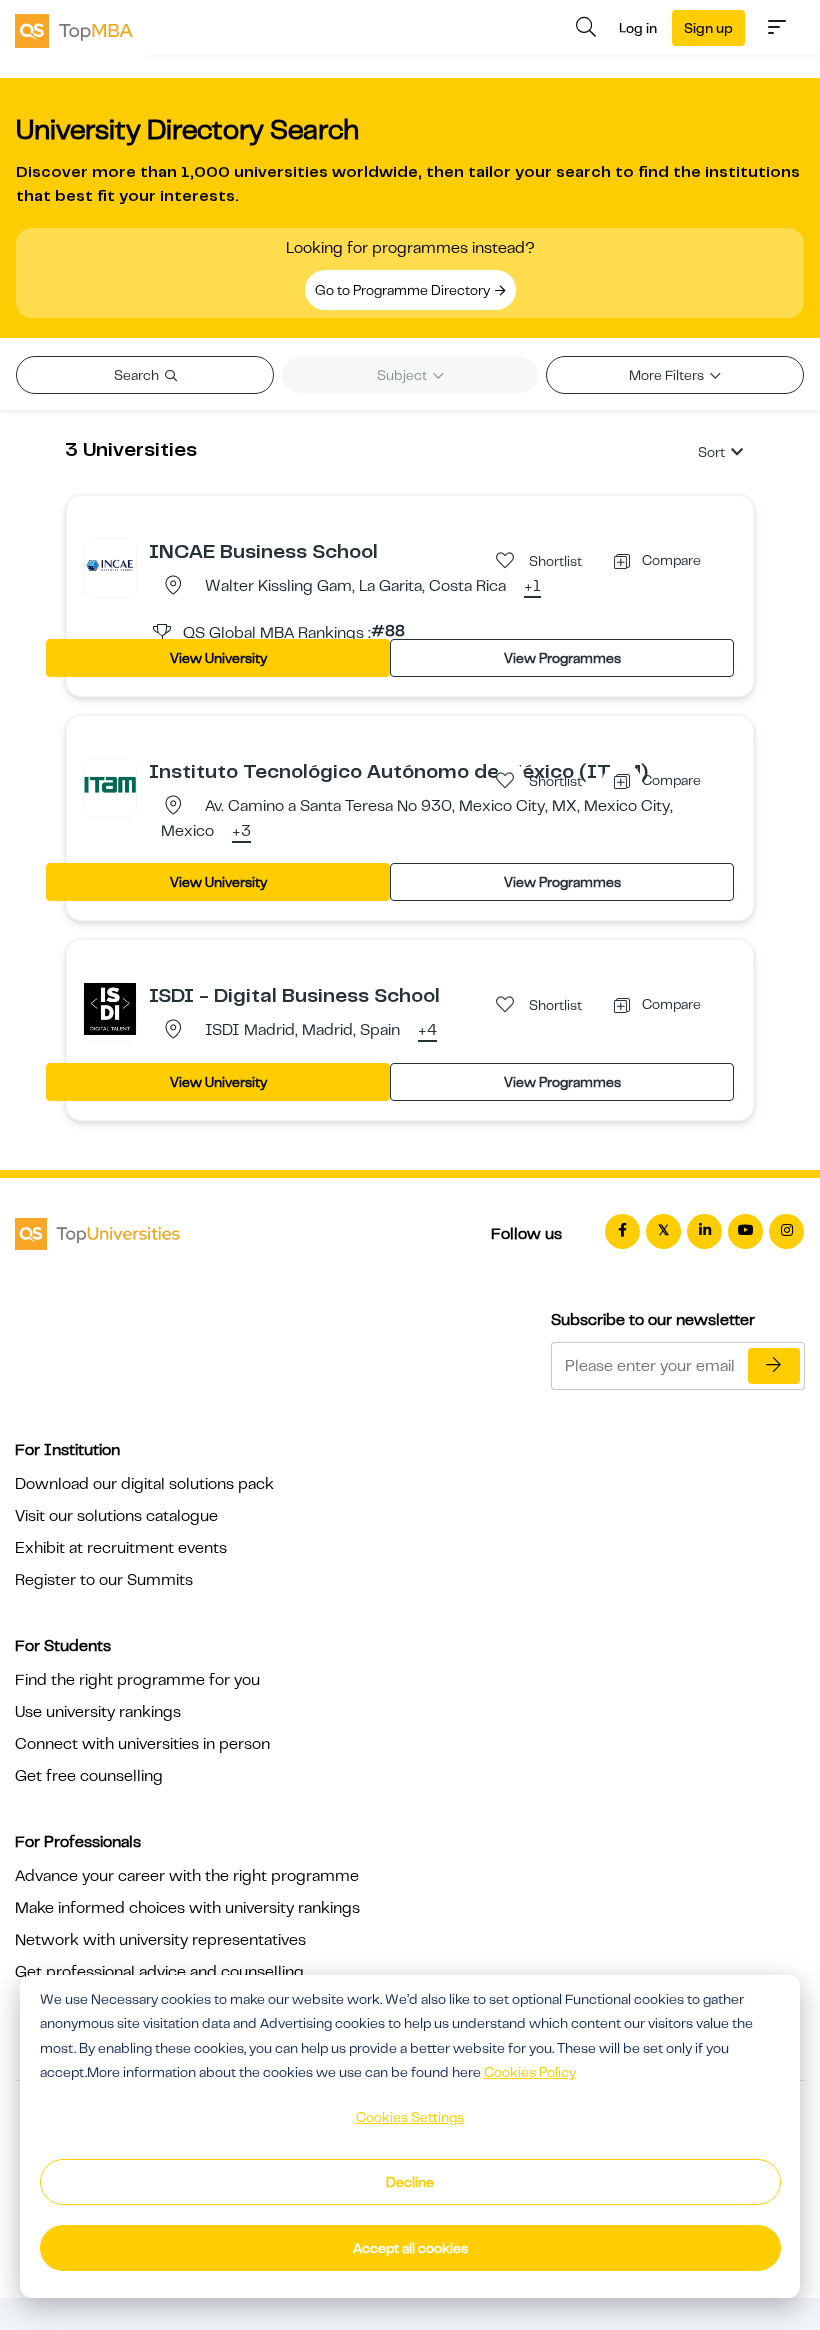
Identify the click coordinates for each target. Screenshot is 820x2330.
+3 (241, 832)
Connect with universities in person (142, 1744)
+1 (532, 587)
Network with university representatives (160, 1940)
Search (138, 375)
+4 (427, 1031)
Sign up (708, 28)
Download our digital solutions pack (144, 1484)
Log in (638, 28)
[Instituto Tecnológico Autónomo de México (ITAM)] (110, 784)
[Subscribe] (774, 1366)
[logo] (74, 29)
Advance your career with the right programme (187, 1876)
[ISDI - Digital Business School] (110, 1008)
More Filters (668, 375)
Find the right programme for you (137, 1680)
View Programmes (562, 658)
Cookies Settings (410, 2117)
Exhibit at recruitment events (121, 1548)
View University (218, 658)
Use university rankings (98, 1712)
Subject (403, 375)
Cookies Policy (530, 2072)
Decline (410, 2182)
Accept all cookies (410, 2248)
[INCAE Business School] (110, 564)
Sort (711, 452)
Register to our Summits (104, 1580)
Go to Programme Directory (404, 290)
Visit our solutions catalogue (116, 1516)
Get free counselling (89, 1776)
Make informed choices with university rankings (187, 1908)
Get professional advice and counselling (159, 1972)
